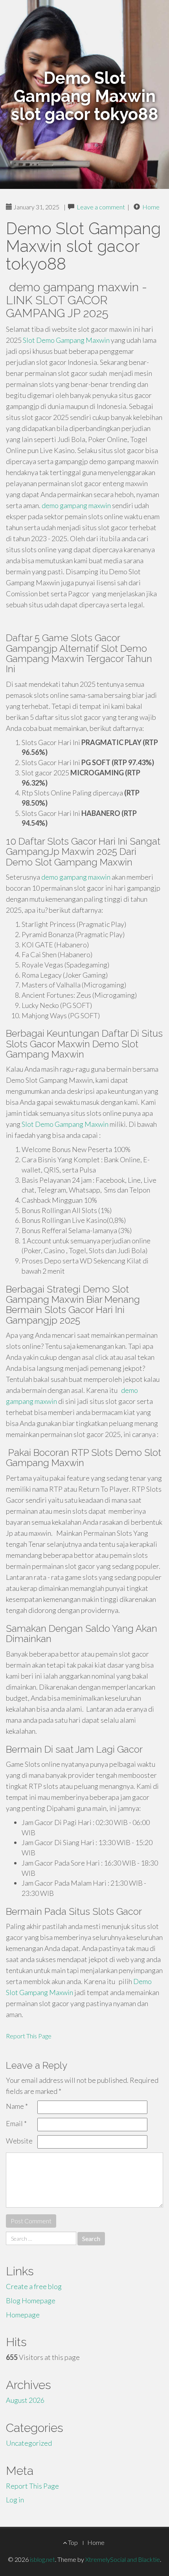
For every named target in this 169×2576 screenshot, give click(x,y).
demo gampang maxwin (76, 505)
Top (72, 2542)
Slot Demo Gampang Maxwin (66, 340)
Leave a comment (101, 207)
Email (16, 2123)
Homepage (23, 2315)
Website (19, 2141)
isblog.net (42, 2559)
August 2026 (25, 2400)
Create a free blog (34, 2286)
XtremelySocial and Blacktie (123, 2559)
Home (151, 207)
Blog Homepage (31, 2300)
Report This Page (29, 2036)
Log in (15, 2500)
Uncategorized (29, 2443)
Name (17, 2106)
